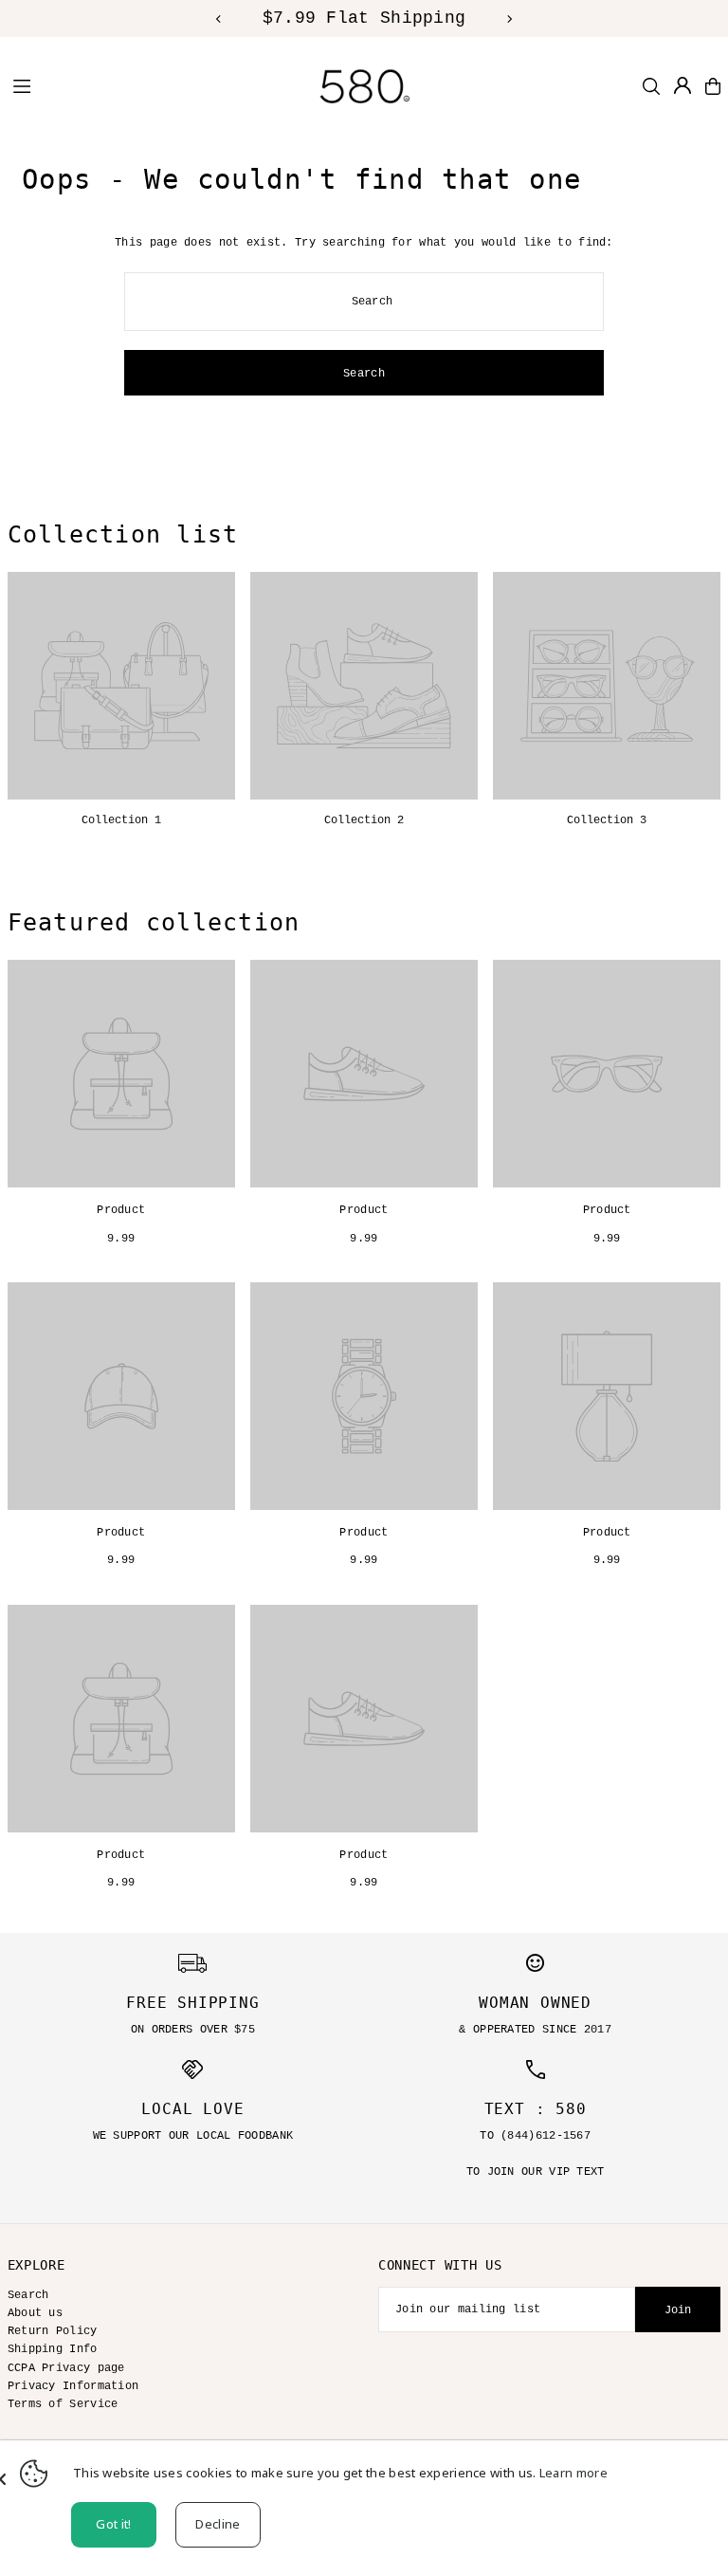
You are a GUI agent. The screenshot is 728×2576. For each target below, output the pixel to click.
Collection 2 (364, 820)
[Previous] (219, 19)
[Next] (509, 19)
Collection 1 (121, 820)
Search (28, 2295)
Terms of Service (63, 2404)
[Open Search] (651, 86)
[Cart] (713, 86)
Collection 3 (607, 820)
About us (35, 2313)
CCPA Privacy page (66, 2368)
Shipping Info (53, 2349)
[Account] (682, 85)
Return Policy (53, 2331)
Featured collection (154, 922)
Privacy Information (73, 2386)
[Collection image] (121, 686)
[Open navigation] (133, 85)
